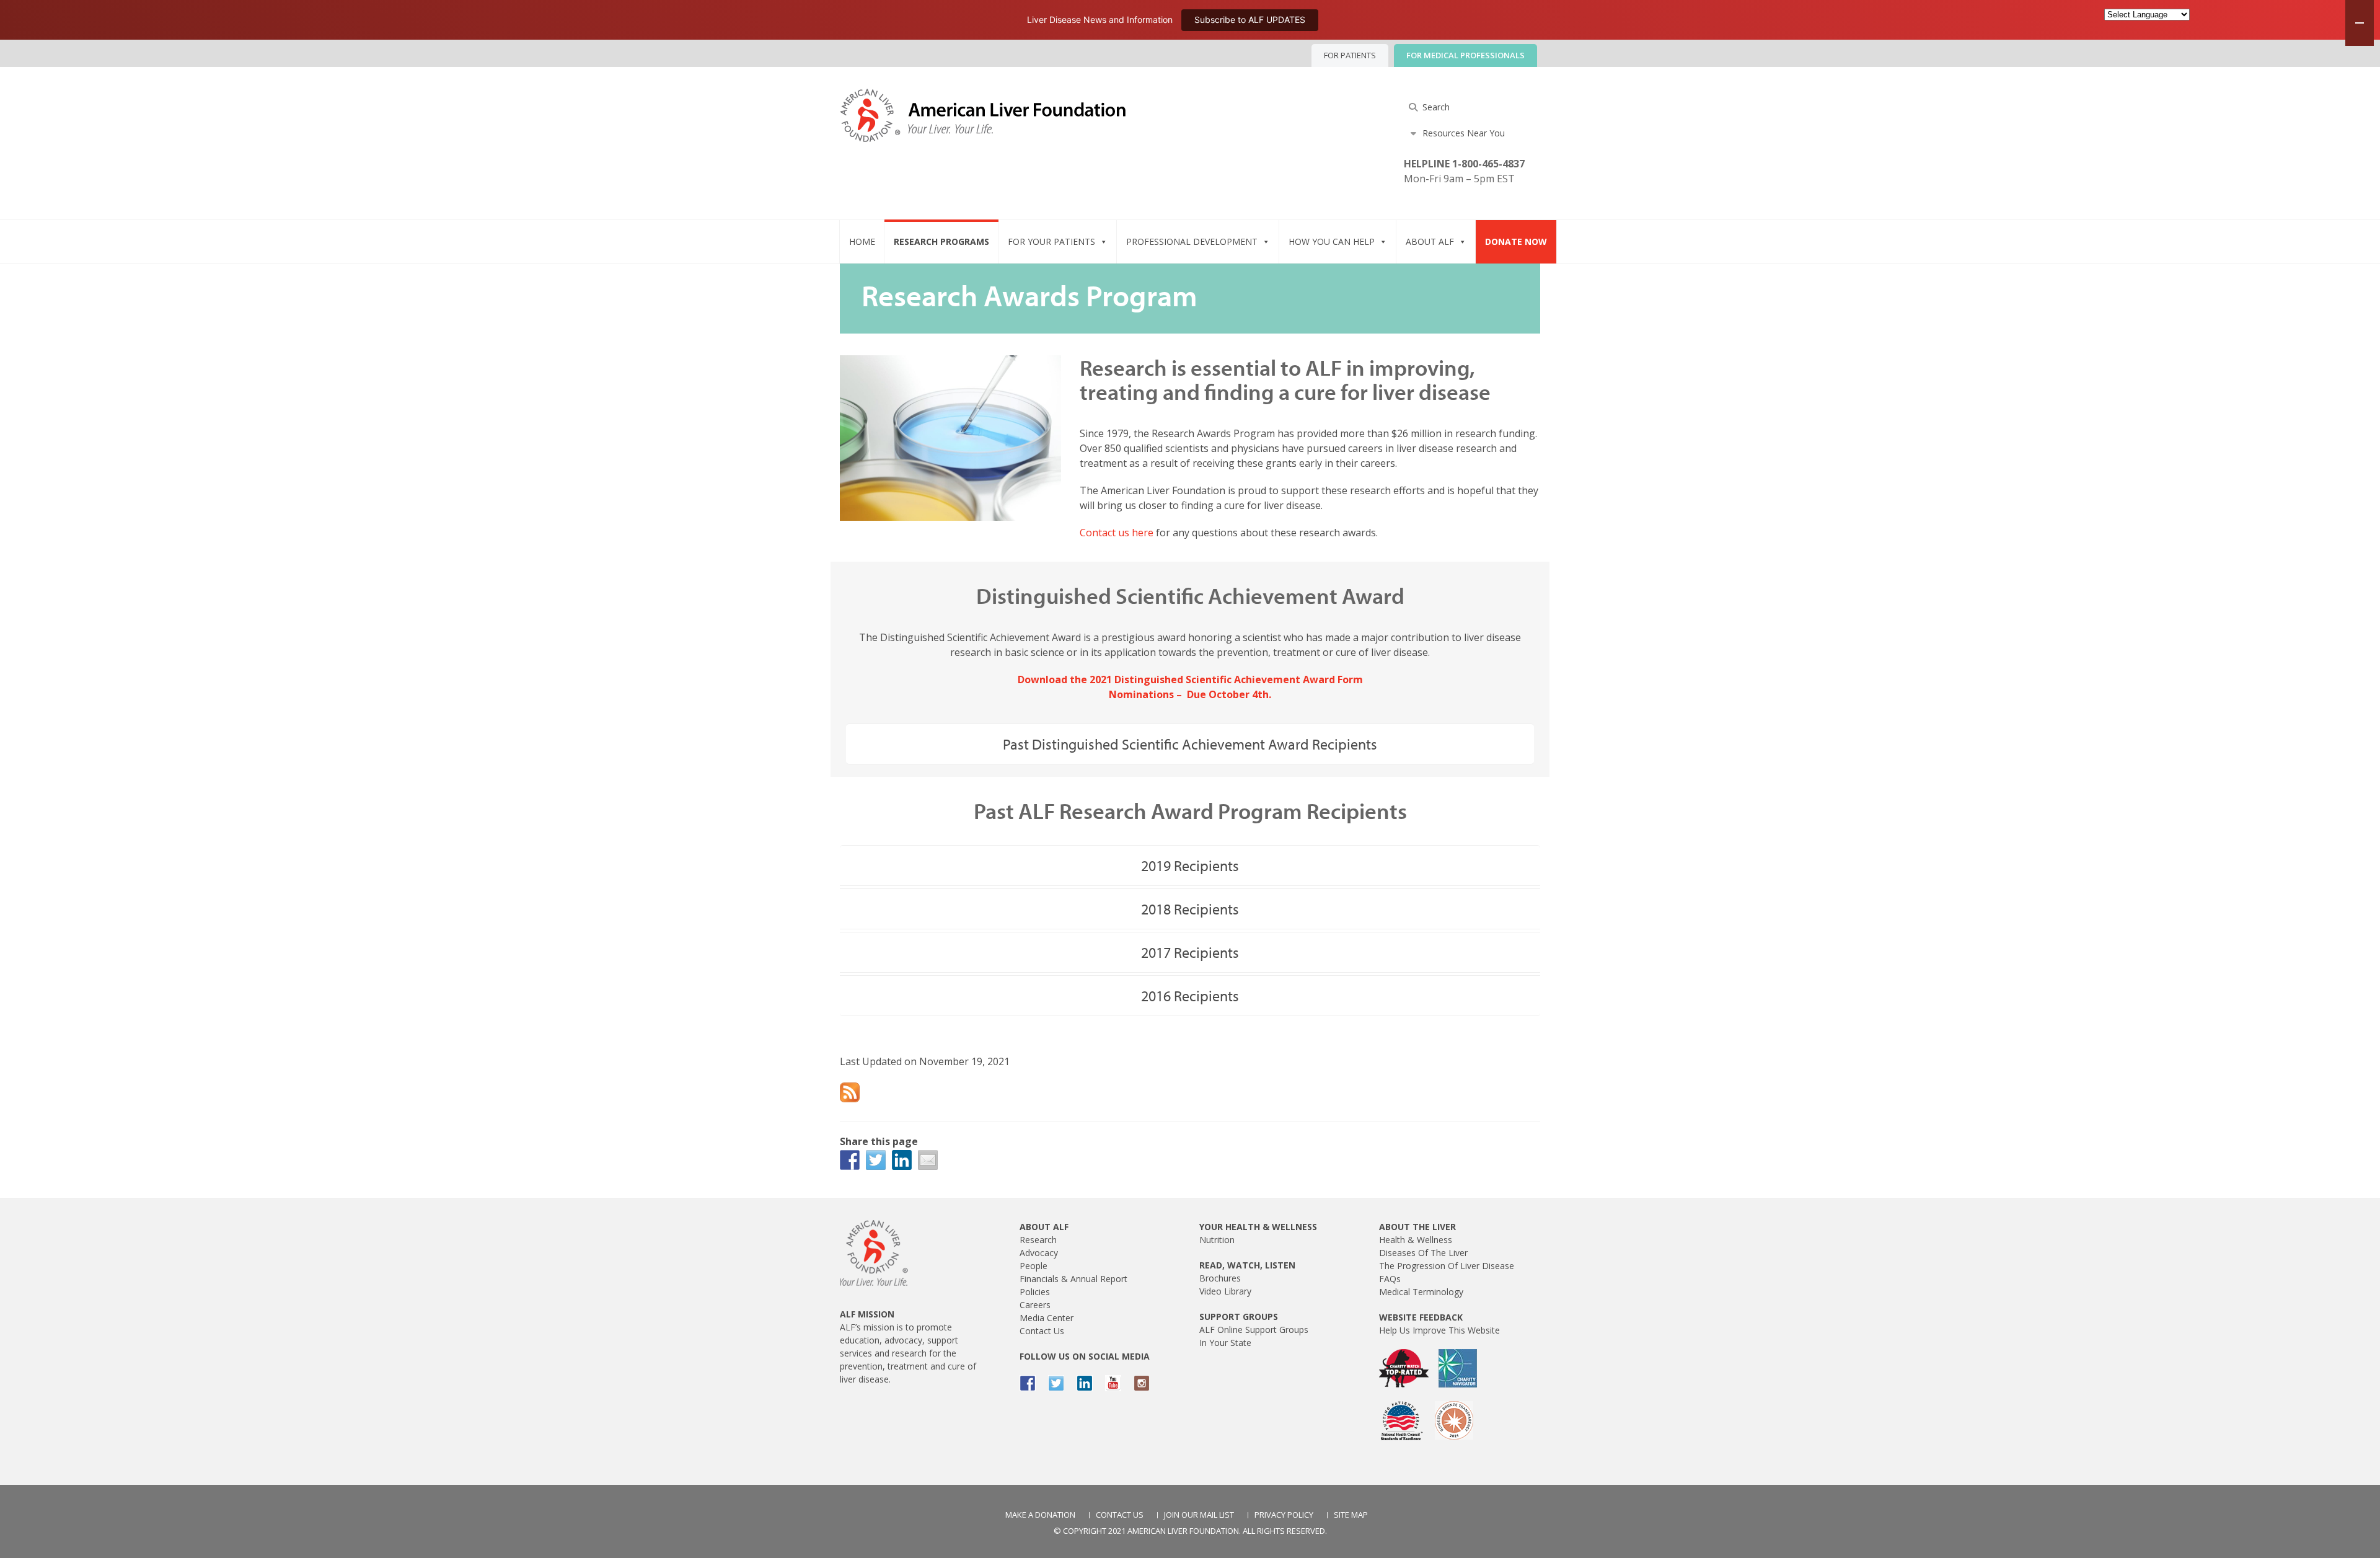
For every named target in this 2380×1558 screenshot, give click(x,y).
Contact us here (1117, 533)
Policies (1035, 1292)
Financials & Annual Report (1073, 1279)
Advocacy (1039, 1253)
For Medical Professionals (1465, 55)
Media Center (1047, 1318)
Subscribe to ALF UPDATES (1250, 20)
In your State (1225, 1343)
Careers (1035, 1305)
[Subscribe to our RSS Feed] (850, 1092)
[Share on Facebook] (850, 1160)
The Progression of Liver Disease (1447, 1266)
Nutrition (1217, 1240)
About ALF (1430, 241)
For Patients (1350, 55)
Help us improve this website (1439, 1330)
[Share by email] (928, 1160)
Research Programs (941, 241)
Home (862, 241)
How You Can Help (1332, 241)
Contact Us (1042, 1331)
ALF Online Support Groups (1254, 1330)
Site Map (1351, 1515)
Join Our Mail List (1199, 1515)
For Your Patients (1051, 241)
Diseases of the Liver (1423, 1253)
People (1034, 1266)
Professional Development (1192, 241)
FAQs (1390, 1279)
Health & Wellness (1416, 1240)
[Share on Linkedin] (902, 1160)
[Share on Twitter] (876, 1160)
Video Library (1225, 1291)
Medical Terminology (1421, 1292)
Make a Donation (1040, 1515)
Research (1038, 1240)
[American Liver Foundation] (983, 127)
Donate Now (1516, 241)
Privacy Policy (1284, 1515)
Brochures (1220, 1278)
